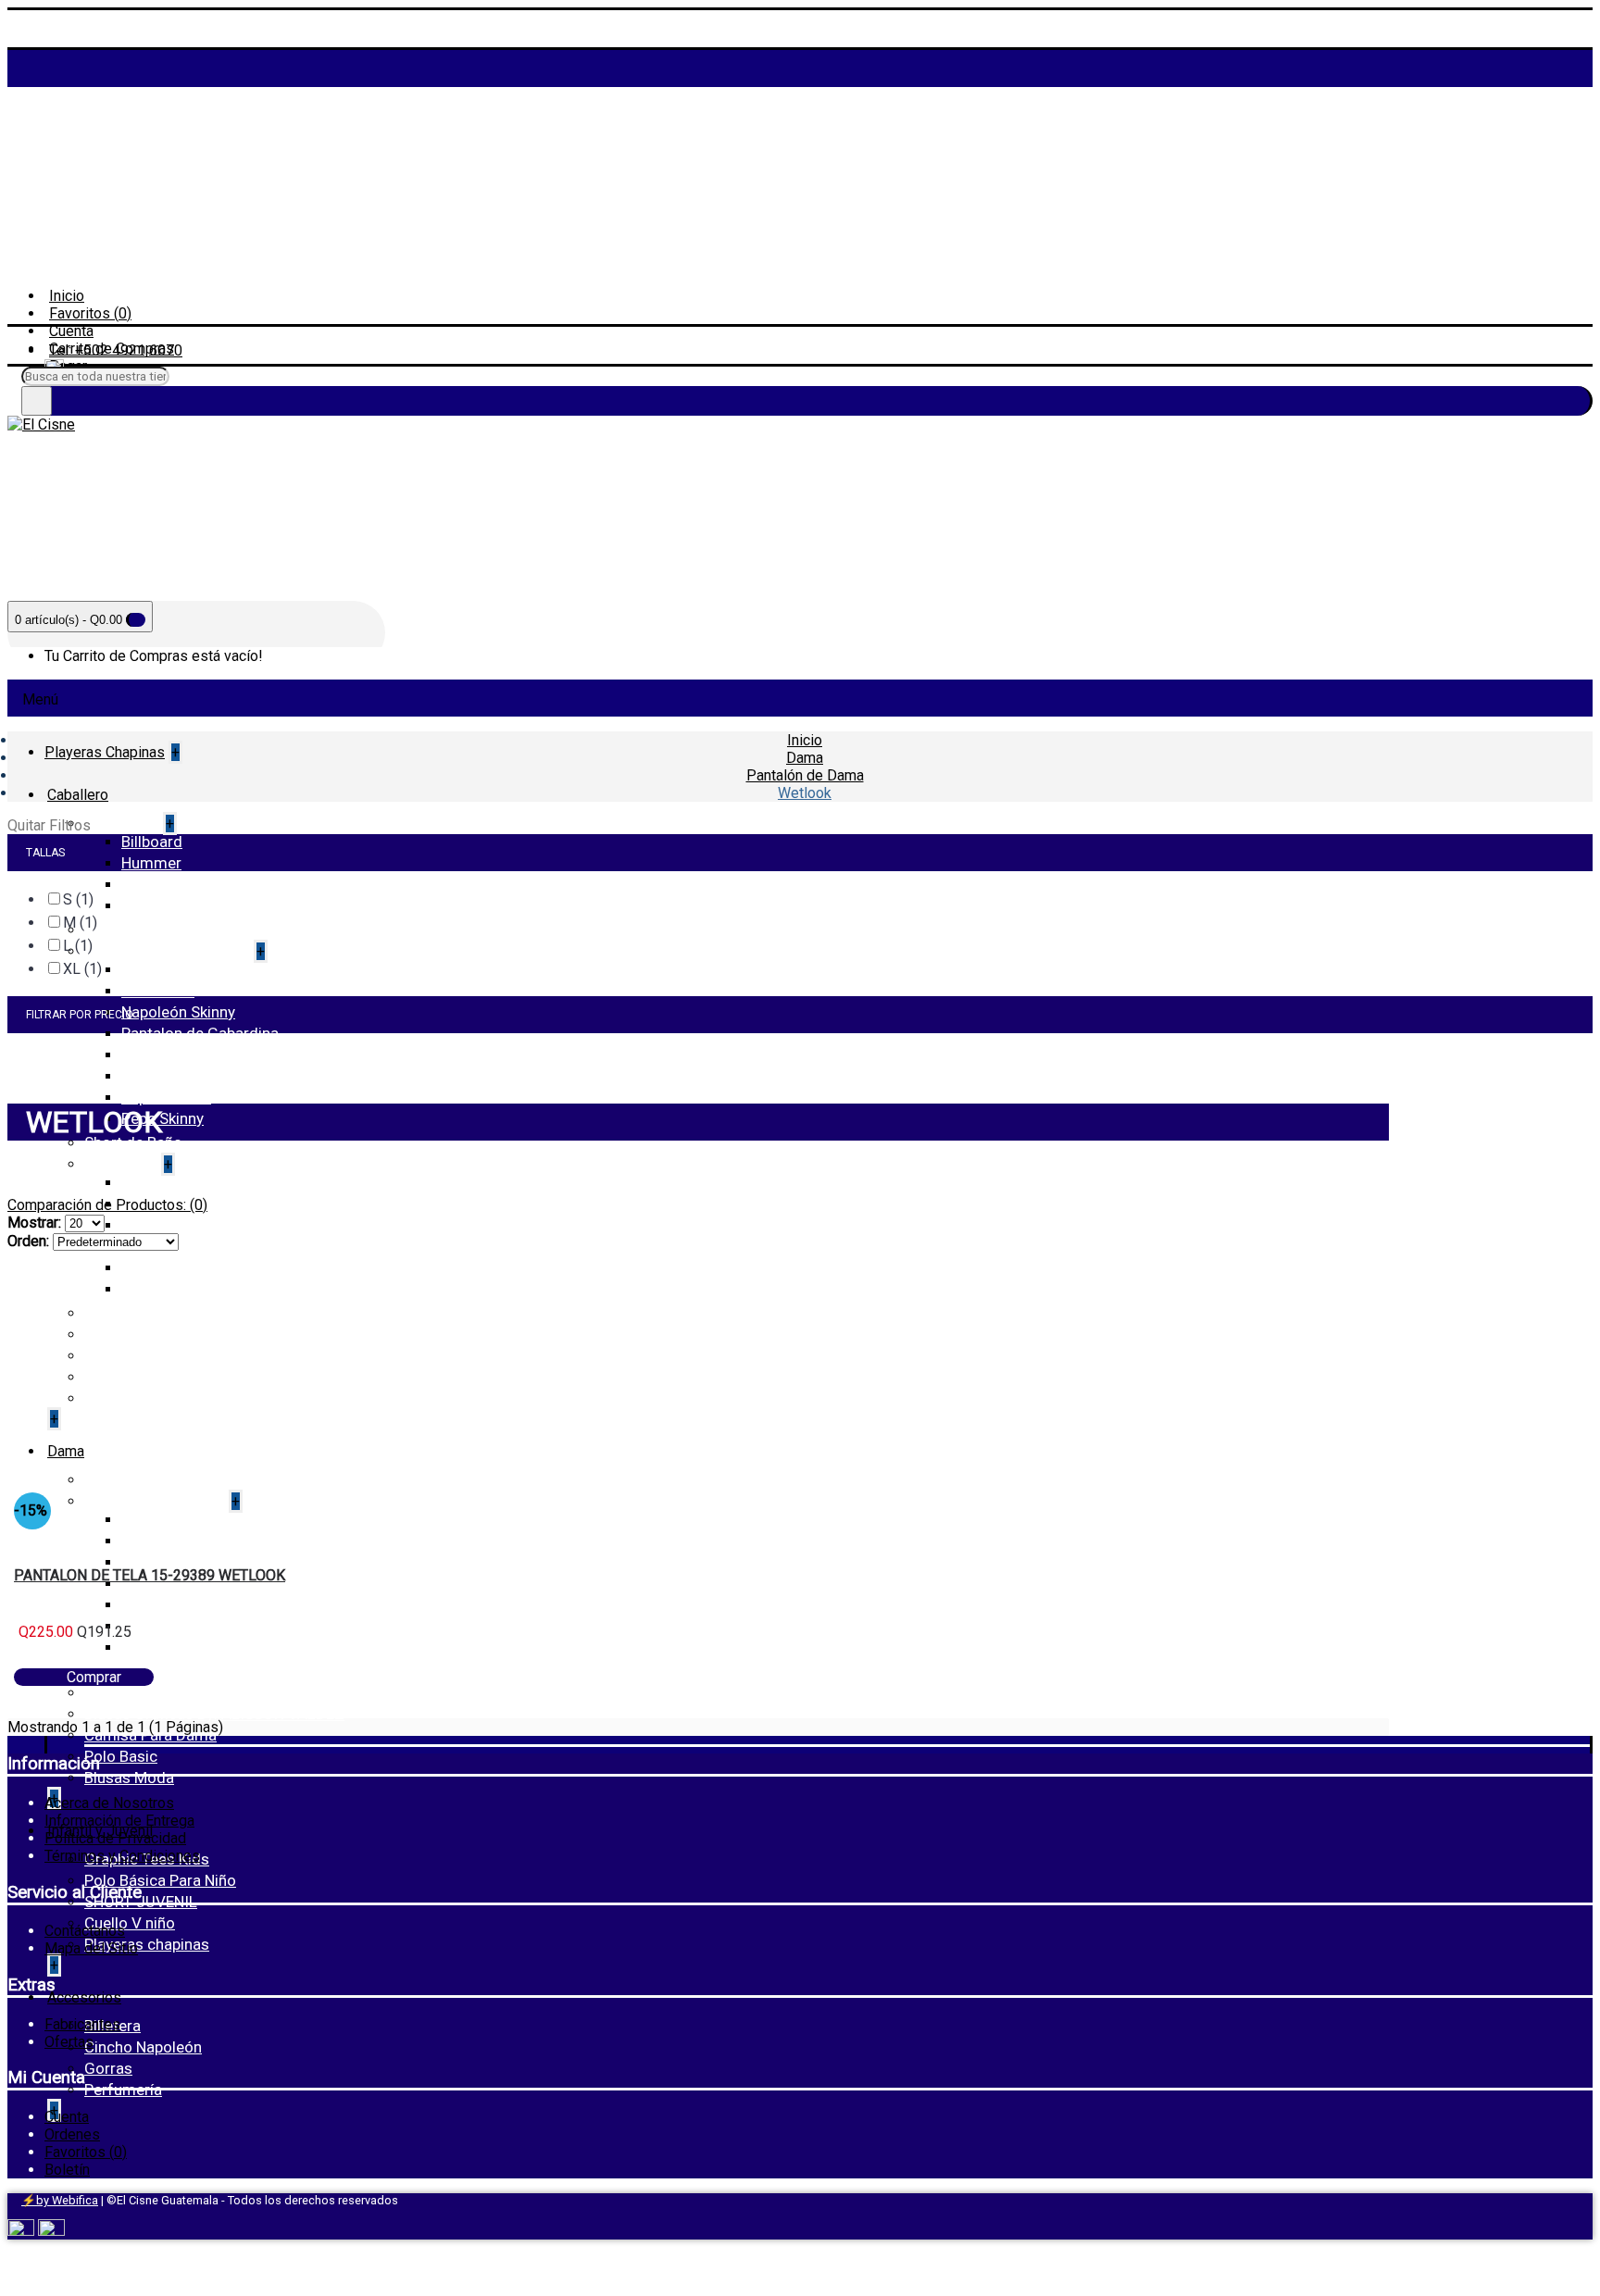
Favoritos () (86, 2152)
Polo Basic (121, 1756)
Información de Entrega (119, 1821)
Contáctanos (85, 1931)
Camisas (117, 823)
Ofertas (69, 2042)
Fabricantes (82, 2024)
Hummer (151, 863)
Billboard (152, 842)
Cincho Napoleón (143, 2047)
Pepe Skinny (162, 1118)
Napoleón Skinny (178, 1012)
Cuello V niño (130, 1923)
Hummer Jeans (175, 969)
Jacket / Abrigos (142, 930)
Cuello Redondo (176, 1182)
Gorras (108, 2068)
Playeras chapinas (147, 1944)
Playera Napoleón (181, 1225)
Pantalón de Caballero (162, 951)
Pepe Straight (168, 1054)
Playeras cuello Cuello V (204, 1246)
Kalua (140, 1562)
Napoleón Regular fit (192, 1076)
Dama (805, 758)
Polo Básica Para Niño (160, 1880)
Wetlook (150, 1647)
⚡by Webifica (60, 2200)
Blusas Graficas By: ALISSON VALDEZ (214, 1714)
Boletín (67, 2170)
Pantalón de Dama (150, 1501)
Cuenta (67, 2117)
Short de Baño (133, 1142)
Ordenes (72, 2134)
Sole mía (151, 1626)
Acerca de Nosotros (109, 1803)
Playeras (116, 1164)
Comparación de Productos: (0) (107, 1205)
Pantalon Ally (166, 1604)
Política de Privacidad (115, 1838)
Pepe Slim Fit (166, 1097)
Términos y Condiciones (122, 1856)
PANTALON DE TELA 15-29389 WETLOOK (150, 1575)
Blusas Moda (129, 1778)
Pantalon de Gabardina (200, 1033)
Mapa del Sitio (91, 1948)
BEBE (139, 1519)
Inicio (805, 740)
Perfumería (123, 2090)
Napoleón (154, 905)
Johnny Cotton (173, 884)
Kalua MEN (158, 991)
